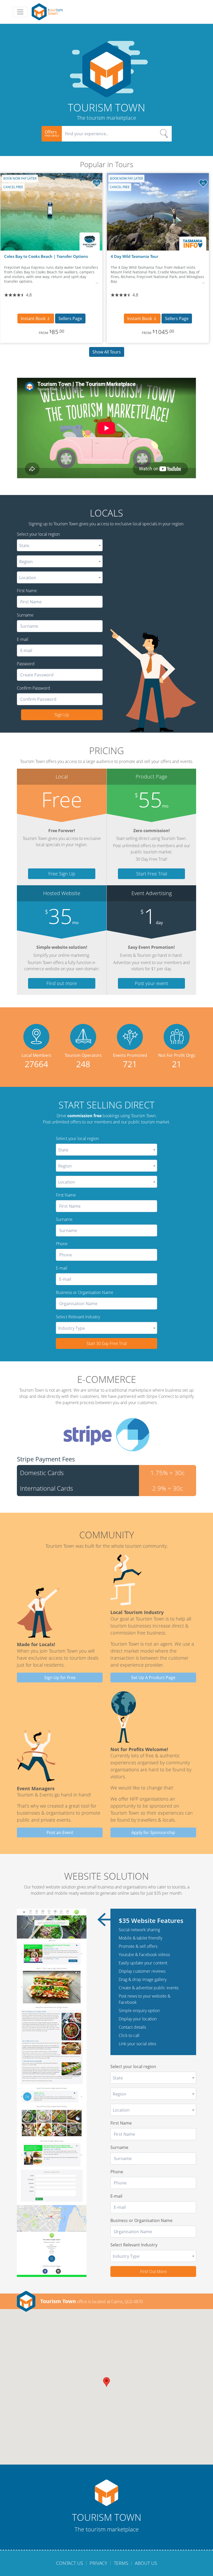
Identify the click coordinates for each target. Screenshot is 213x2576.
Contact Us (70, 2563)
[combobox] (60, 545)
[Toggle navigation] (20, 12)
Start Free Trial (152, 874)
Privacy (98, 2563)
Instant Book (34, 319)
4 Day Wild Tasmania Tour (134, 256)
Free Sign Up (62, 874)
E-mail (23, 639)
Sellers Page (70, 319)
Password (26, 664)
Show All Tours (107, 352)
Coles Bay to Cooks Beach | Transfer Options (46, 256)
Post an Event (60, 1832)
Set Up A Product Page (153, 1678)
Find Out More (153, 2271)
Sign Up (62, 715)
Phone (62, 1244)
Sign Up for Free (60, 1678)
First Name (27, 591)
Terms (121, 2563)
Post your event (151, 983)
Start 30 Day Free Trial (107, 1343)
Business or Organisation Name (85, 1292)
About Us (146, 2563)
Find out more (62, 983)
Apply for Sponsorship (153, 1832)
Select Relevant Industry (78, 1317)
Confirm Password (34, 688)
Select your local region (38, 534)
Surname (25, 615)
